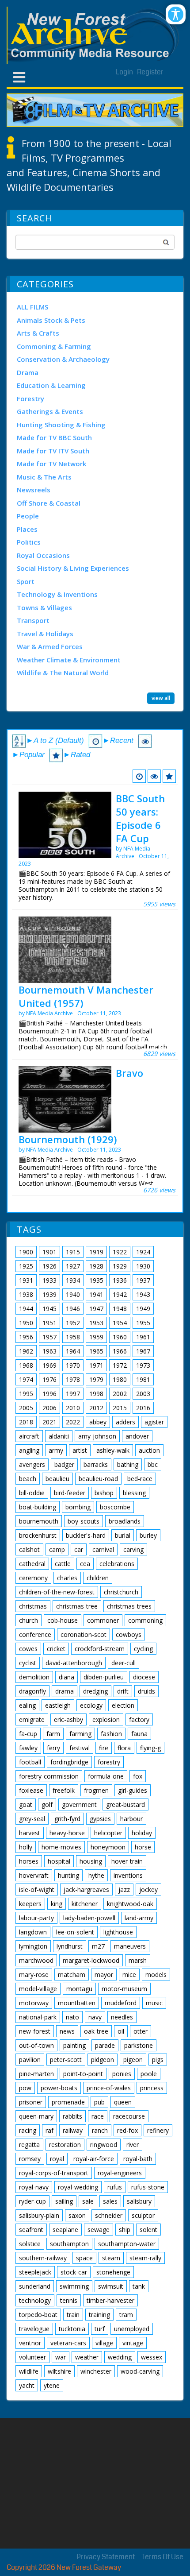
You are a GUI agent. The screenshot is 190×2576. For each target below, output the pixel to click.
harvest (30, 1833)
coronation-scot (84, 1634)
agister (154, 1422)
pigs (158, 2060)
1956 (26, 1337)
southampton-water (127, 2244)
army (56, 1450)
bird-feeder (70, 1493)
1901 (49, 1252)
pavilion (30, 2060)
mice (129, 1975)
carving (133, 1549)
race (98, 2116)
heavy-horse (67, 1833)
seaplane (65, 2230)
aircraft (29, 1436)
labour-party (36, 1918)
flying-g (150, 1748)
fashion (111, 1734)
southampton (69, 2244)
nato (72, 2017)
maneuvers (130, 1946)
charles (67, 1578)
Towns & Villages (44, 607)
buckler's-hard (86, 1535)
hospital (59, 1861)
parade (105, 2045)
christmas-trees (129, 1606)
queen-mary (36, 2116)
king (57, 1904)
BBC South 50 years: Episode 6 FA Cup (140, 818)
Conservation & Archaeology (63, 359)
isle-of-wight (37, 1889)
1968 (26, 1365)
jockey (148, 1889)
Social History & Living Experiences (73, 568)
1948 (120, 1309)
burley (148, 1535)
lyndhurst (70, 1946)
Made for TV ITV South (53, 451)
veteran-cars (68, 2343)
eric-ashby (68, 1719)
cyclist (28, 1663)
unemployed (132, 2329)
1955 (143, 1323)
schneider (109, 2215)
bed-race (140, 1479)
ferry (53, 1748)
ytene (52, 2385)
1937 (143, 1280)
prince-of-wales (109, 2088)
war (61, 2357)
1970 (73, 1365)
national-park (38, 2017)
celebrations (117, 1564)
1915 (73, 1252)
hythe (96, 1875)
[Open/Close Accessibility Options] (176, 14)
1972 (120, 1365)
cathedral (32, 1564)
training (99, 2315)
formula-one (106, 1776)
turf (100, 2329)
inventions (128, 1875)
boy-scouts (84, 1521)
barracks (96, 1464)
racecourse (129, 2116)
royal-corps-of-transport (54, 2173)
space (84, 2258)
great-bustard (125, 1804)
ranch (100, 2130)
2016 (143, 1408)
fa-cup (28, 1734)
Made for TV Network (51, 464)
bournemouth (39, 1521)
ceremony (33, 1578)
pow (25, 2088)
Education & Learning (51, 385)
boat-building (38, 1507)
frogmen (96, 1790)
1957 (49, 1337)
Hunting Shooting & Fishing (61, 425)
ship (125, 2230)
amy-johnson (97, 1436)
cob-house (63, 1620)
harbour (131, 1819)
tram (126, 2315)
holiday (142, 1833)
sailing (64, 2201)
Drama (28, 372)
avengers (32, 1464)
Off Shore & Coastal (49, 503)
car (79, 1549)
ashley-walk (113, 1450)
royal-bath (138, 2159)
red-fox (127, 2130)
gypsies (100, 1819)
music (154, 2003)
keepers (30, 1904)
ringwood (104, 2145)
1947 (96, 1309)
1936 (120, 1280)
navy (95, 2017)
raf (49, 2130)
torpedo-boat (38, 2315)
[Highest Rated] (169, 776)
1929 (120, 1266)
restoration (65, 2145)
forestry (109, 1762)
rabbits (72, 2116)
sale (88, 2201)
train (73, 2315)
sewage (99, 2230)
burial (123, 1535)
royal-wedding (78, 2187)
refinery (158, 2130)
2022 (73, 1422)
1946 (73, 1309)
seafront (31, 2230)
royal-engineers (120, 2173)
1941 (96, 1294)
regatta (29, 2145)
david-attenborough (74, 1663)
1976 (49, 1379)
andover (137, 1436)
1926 (49, 1266)
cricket (56, 1649)
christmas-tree (77, 1606)
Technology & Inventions (57, 594)
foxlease (31, 1790)
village (104, 2343)
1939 (49, 1294)
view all (161, 698)
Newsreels (34, 490)
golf (47, 1804)
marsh (138, 1960)
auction (149, 1450)
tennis (69, 2300)
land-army (139, 1918)
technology (35, 2300)
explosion (106, 1719)
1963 (49, 1351)
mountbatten (77, 2003)
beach (28, 1479)
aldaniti (59, 1436)
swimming (74, 2286)
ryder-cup (32, 2201)
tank (139, 2286)
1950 (26, 1323)
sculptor (143, 2215)
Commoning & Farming (54, 346)
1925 (26, 1266)
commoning (145, 1620)
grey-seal (32, 1819)
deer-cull (123, 1663)
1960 (120, 1337)
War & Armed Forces (50, 646)
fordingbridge (69, 1762)
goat (26, 1804)
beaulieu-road (98, 1479)
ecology (91, 1705)
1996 (49, 1394)
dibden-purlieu (104, 1677)
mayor (104, 1975)
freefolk (64, 1790)
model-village (38, 1989)
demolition (34, 1677)
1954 (120, 1323)
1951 (49, 1323)
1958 (73, 1337)
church (28, 1620)
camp (57, 1549)
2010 (73, 1408)
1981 (143, 1379)
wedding (120, 2357)
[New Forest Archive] (95, 35)
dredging (95, 1691)
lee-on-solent (75, 1932)
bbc (153, 1464)
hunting (68, 1875)
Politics (29, 542)
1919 (96, 1252)
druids (146, 1691)
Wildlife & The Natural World (63, 673)
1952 (73, 1323)
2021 (49, 1422)
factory (139, 1719)
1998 (96, 1394)
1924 (143, 1252)
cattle (63, 1564)
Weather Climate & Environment (69, 660)
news (67, 2031)
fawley (28, 1748)
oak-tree (96, 2031)
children (98, 1578)
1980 (120, 1379)
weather (87, 2357)
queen (123, 2102)
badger (64, 1464)
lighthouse (118, 1932)
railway (73, 2130)
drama (65, 1691)
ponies (122, 2074)
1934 (73, 1280)
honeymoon (108, 1847)
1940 (73, 1294)
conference (35, 1634)
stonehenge (113, 2272)
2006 (49, 1408)
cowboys (129, 1634)
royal (57, 2159)
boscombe (115, 1507)
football (30, 1762)
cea (85, 1564)
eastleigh (58, 1705)
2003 (143, 1394)
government (79, 1804)
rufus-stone (148, 2187)
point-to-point (83, 2074)
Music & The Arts (44, 477)
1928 (96, 1266)
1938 (26, 1294)
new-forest (35, 2031)
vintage (133, 2343)
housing (91, 1861)
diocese (144, 1677)
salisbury (139, 2201)
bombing (78, 1507)
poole (149, 2074)
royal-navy (34, 2187)
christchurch (121, 1592)
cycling (143, 1649)
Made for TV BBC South (54, 437)
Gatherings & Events (50, 411)
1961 (143, 1337)
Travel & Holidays (45, 634)
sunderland (35, 2286)
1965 (96, 1351)
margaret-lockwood (91, 1960)
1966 (120, 1351)
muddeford (121, 2003)
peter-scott (66, 2060)
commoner (103, 1620)
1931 (26, 1280)
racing (28, 2130)
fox (138, 1776)
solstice (30, 2244)
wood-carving (140, 2371)
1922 (120, 1252)
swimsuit (111, 2286)
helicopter (108, 1833)
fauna (139, 1734)
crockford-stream (100, 1649)
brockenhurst (38, 1535)
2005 (26, 1408)
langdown (33, 1932)
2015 (120, 1408)
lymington (33, 1946)
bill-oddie (32, 1493)
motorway (34, 2003)
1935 (96, 1280)
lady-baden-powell (89, 1918)
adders (125, 1422)
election (123, 1705)
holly (26, 1847)
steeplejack (35, 2272)
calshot (29, 1549)
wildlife (29, 2371)
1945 (49, 1309)
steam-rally (145, 2258)
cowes (28, 1649)
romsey (30, 2159)
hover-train (127, 1861)
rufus (115, 2187)
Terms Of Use (162, 2557)
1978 (73, 1379)
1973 (143, 1365)
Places (27, 529)
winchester (96, 2371)
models (156, 1975)
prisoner (31, 2102)
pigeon (133, 2060)
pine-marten (36, 2074)
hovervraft (34, 1875)
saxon (77, 2215)
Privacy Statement (106, 2557)
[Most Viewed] (154, 776)
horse (143, 1847)
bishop (104, 1493)
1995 (26, 1394)
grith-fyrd (67, 1819)
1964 (73, 1351)
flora (124, 1748)
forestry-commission (49, 1776)
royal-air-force (94, 2159)
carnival (103, 1549)
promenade (68, 2102)
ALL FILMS (32, 307)
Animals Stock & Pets (51, 320)
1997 (73, 1394)
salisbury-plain (39, 2215)
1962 (26, 1351)
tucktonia (72, 2329)
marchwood (36, 1960)
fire (104, 1748)
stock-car (74, 2272)
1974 (26, 1379)
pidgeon (103, 2060)
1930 (143, 1266)
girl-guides (133, 1790)
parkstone (139, 2045)
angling (29, 1450)
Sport (26, 581)
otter (141, 2031)
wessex (152, 2357)
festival (80, 1748)
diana (66, 1677)
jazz (124, 1889)
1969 (49, 1365)
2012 (96, 1408)
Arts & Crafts (38, 333)
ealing (27, 1705)
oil (121, 2031)
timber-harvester (110, 2300)
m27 (98, 1946)
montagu (79, 1989)
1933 (49, 1280)
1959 (96, 1337)
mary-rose (34, 1975)
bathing (128, 1464)
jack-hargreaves (86, 1889)
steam (111, 2258)
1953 (96, 1323)
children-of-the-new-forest (57, 1592)
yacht (27, 2385)
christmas (33, 1606)
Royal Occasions (43, 555)
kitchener (85, 1904)
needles (122, 2017)
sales (110, 2201)
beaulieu (57, 1479)
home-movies (61, 1847)
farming (80, 1734)
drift (123, 1691)
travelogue (34, 2329)
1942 (120, 1294)
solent (148, 2230)
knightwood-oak (130, 1904)
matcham (72, 1975)
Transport (33, 620)
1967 (143, 1351)
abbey (98, 1422)
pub (99, 2102)
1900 (26, 1252)
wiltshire (59, 2371)
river (133, 2145)
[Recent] (139, 776)
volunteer (32, 2357)
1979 (96, 1379)
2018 (26, 1422)
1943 (143, 1294)
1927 (73, 1266)
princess (152, 2088)
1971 (96, 1365)
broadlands (125, 1521)
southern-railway (43, 2258)
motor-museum (124, 1989)
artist (80, 1450)
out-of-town (36, 2045)
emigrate (32, 1719)
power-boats (59, 2088)
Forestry (30, 398)
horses (29, 1861)
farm (53, 1734)
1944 (26, 1309)
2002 (120, 1394)
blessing (134, 1493)
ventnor (30, 2343)
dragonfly (32, 1691)
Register (150, 72)
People (28, 516)
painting (74, 2045)
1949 (143, 1309)
